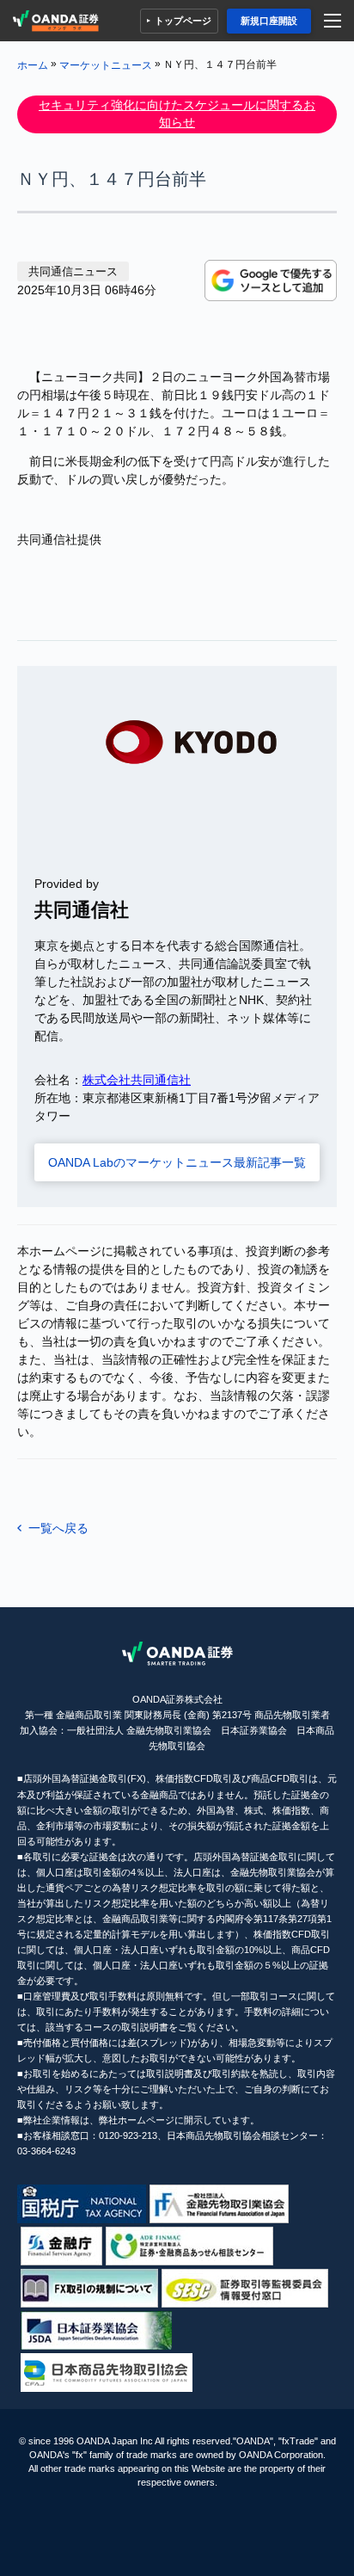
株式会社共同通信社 (137, 1080)
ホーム (33, 65)
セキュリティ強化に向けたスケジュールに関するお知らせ (177, 114)
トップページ (183, 21)
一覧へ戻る (58, 1528)
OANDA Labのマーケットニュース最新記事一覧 (177, 1162)
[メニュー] (335, 21)
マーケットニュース (106, 65)
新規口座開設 (269, 21)
